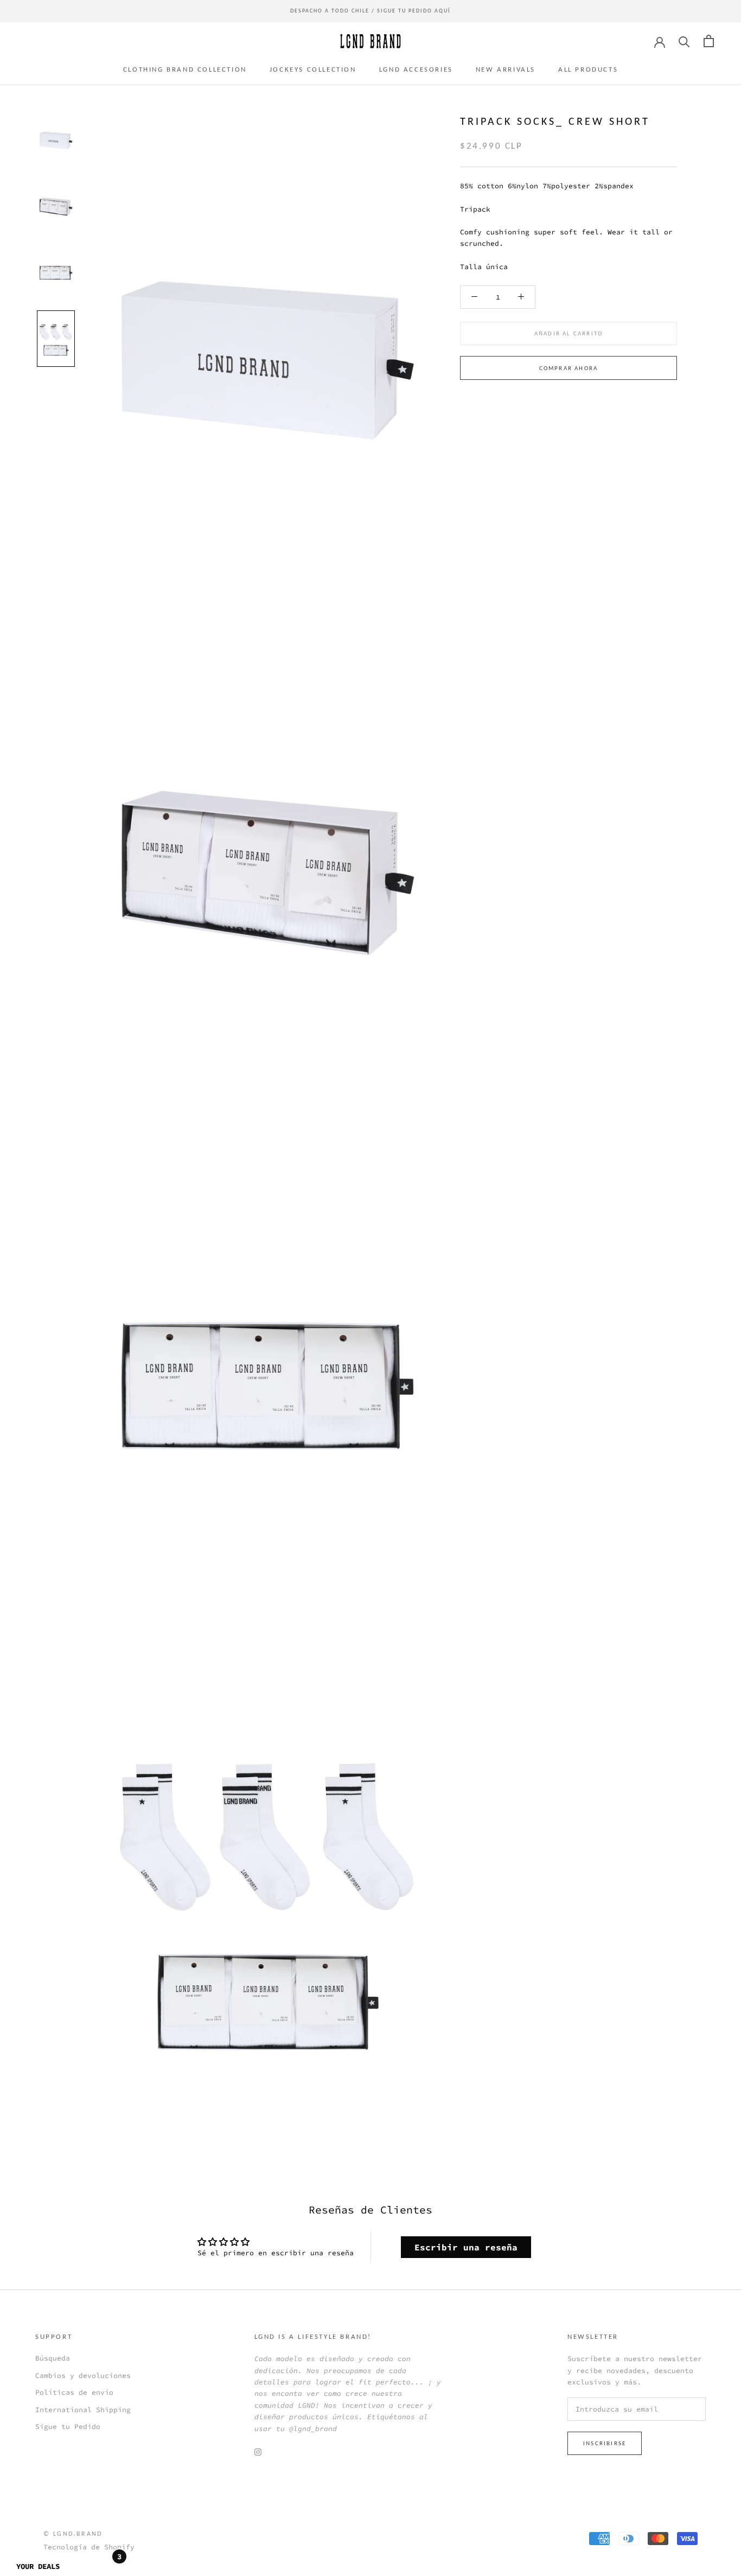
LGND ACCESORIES (416, 69)
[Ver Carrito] (709, 41)
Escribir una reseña (466, 2247)
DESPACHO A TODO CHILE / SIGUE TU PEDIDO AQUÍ (370, 11)
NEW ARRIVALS (506, 69)
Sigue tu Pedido (68, 2426)
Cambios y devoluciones (83, 2375)
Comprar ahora (569, 368)
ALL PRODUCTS (588, 69)
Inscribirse (605, 2443)
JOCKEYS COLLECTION (313, 69)
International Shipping (83, 2410)
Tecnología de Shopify (89, 2547)
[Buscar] (684, 41)
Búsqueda (53, 2358)
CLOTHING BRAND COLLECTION (185, 69)
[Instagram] (258, 2451)
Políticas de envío (74, 2392)
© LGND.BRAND (73, 2534)
